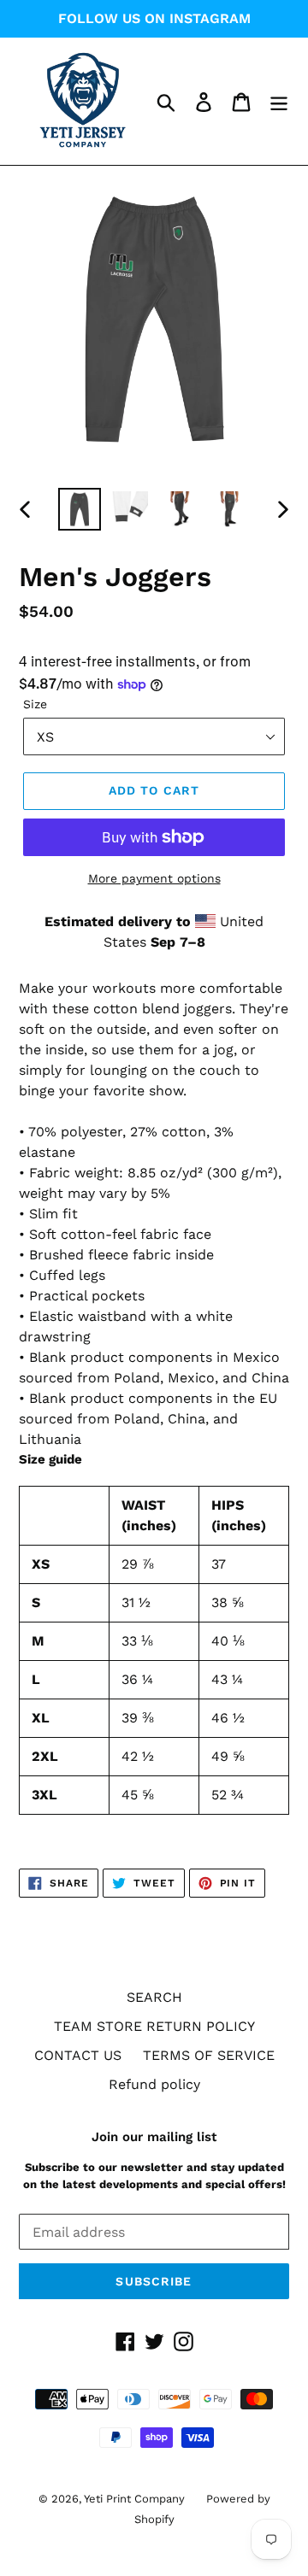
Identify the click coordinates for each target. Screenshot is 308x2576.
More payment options (154, 878)
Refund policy (154, 2084)
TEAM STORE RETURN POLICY (154, 2026)
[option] (79, 509)
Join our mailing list (154, 2137)
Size (35, 704)
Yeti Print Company (134, 2499)
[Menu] (279, 101)
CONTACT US (78, 2055)
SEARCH (154, 1997)
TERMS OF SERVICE (209, 2055)
